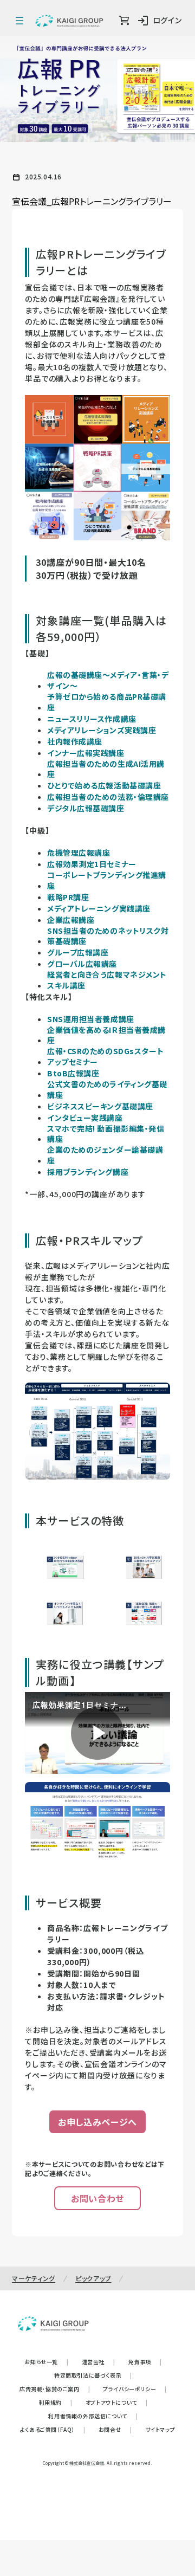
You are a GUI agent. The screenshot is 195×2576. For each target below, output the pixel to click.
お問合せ (115, 2429)
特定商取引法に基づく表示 (93, 2375)
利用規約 (56, 2402)
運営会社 (99, 2362)
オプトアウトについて (117, 2402)
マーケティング (34, 2278)
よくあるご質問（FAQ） (53, 2429)
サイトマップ (160, 2429)
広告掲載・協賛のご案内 (55, 2389)
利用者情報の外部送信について (93, 2416)
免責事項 (145, 2362)
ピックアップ (93, 2278)
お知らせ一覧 (46, 2362)
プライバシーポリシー (135, 2389)
